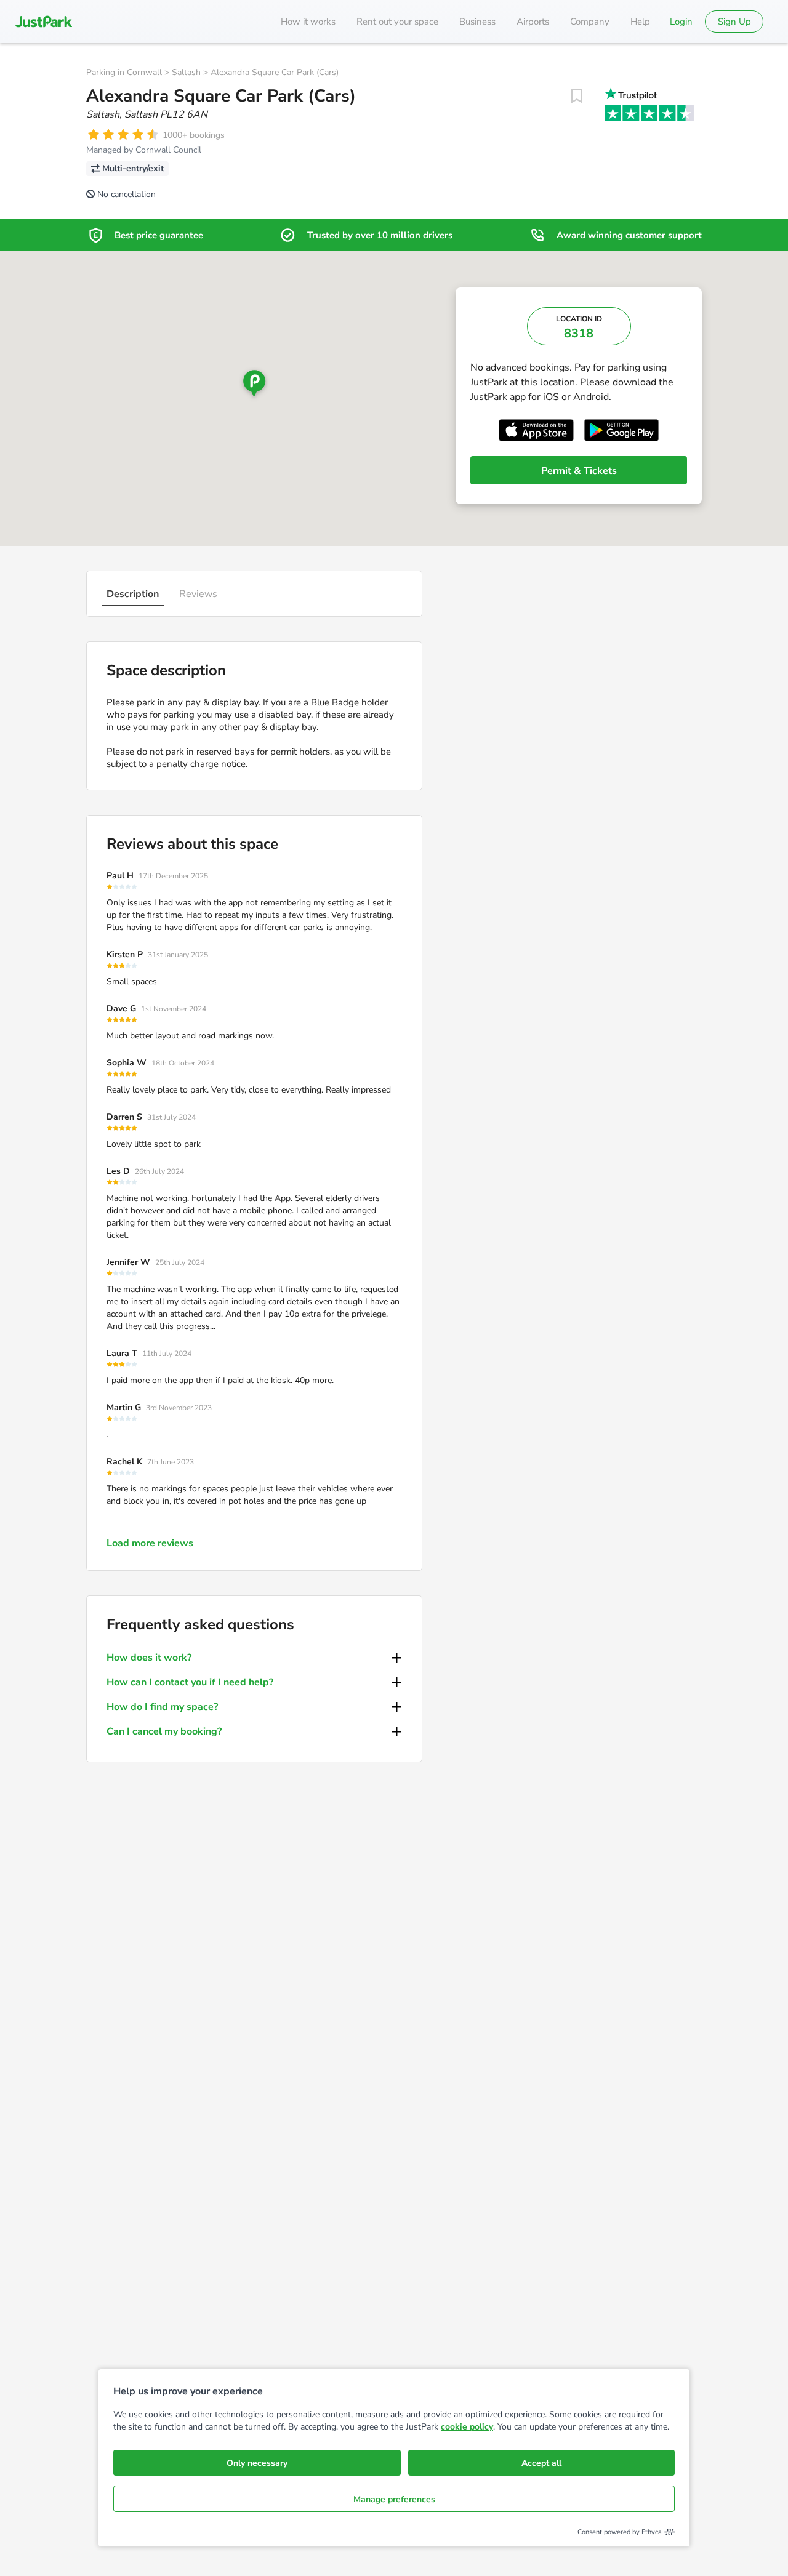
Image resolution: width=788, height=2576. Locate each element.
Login (681, 22)
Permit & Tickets (579, 471)
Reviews (198, 594)
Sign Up (734, 22)
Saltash (186, 72)
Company (590, 22)
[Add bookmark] (577, 96)
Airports (533, 22)
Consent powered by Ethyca (620, 2532)
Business (477, 22)
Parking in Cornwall (124, 72)
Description (133, 594)
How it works (308, 22)
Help (640, 22)
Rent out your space (397, 22)
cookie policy (467, 2427)
